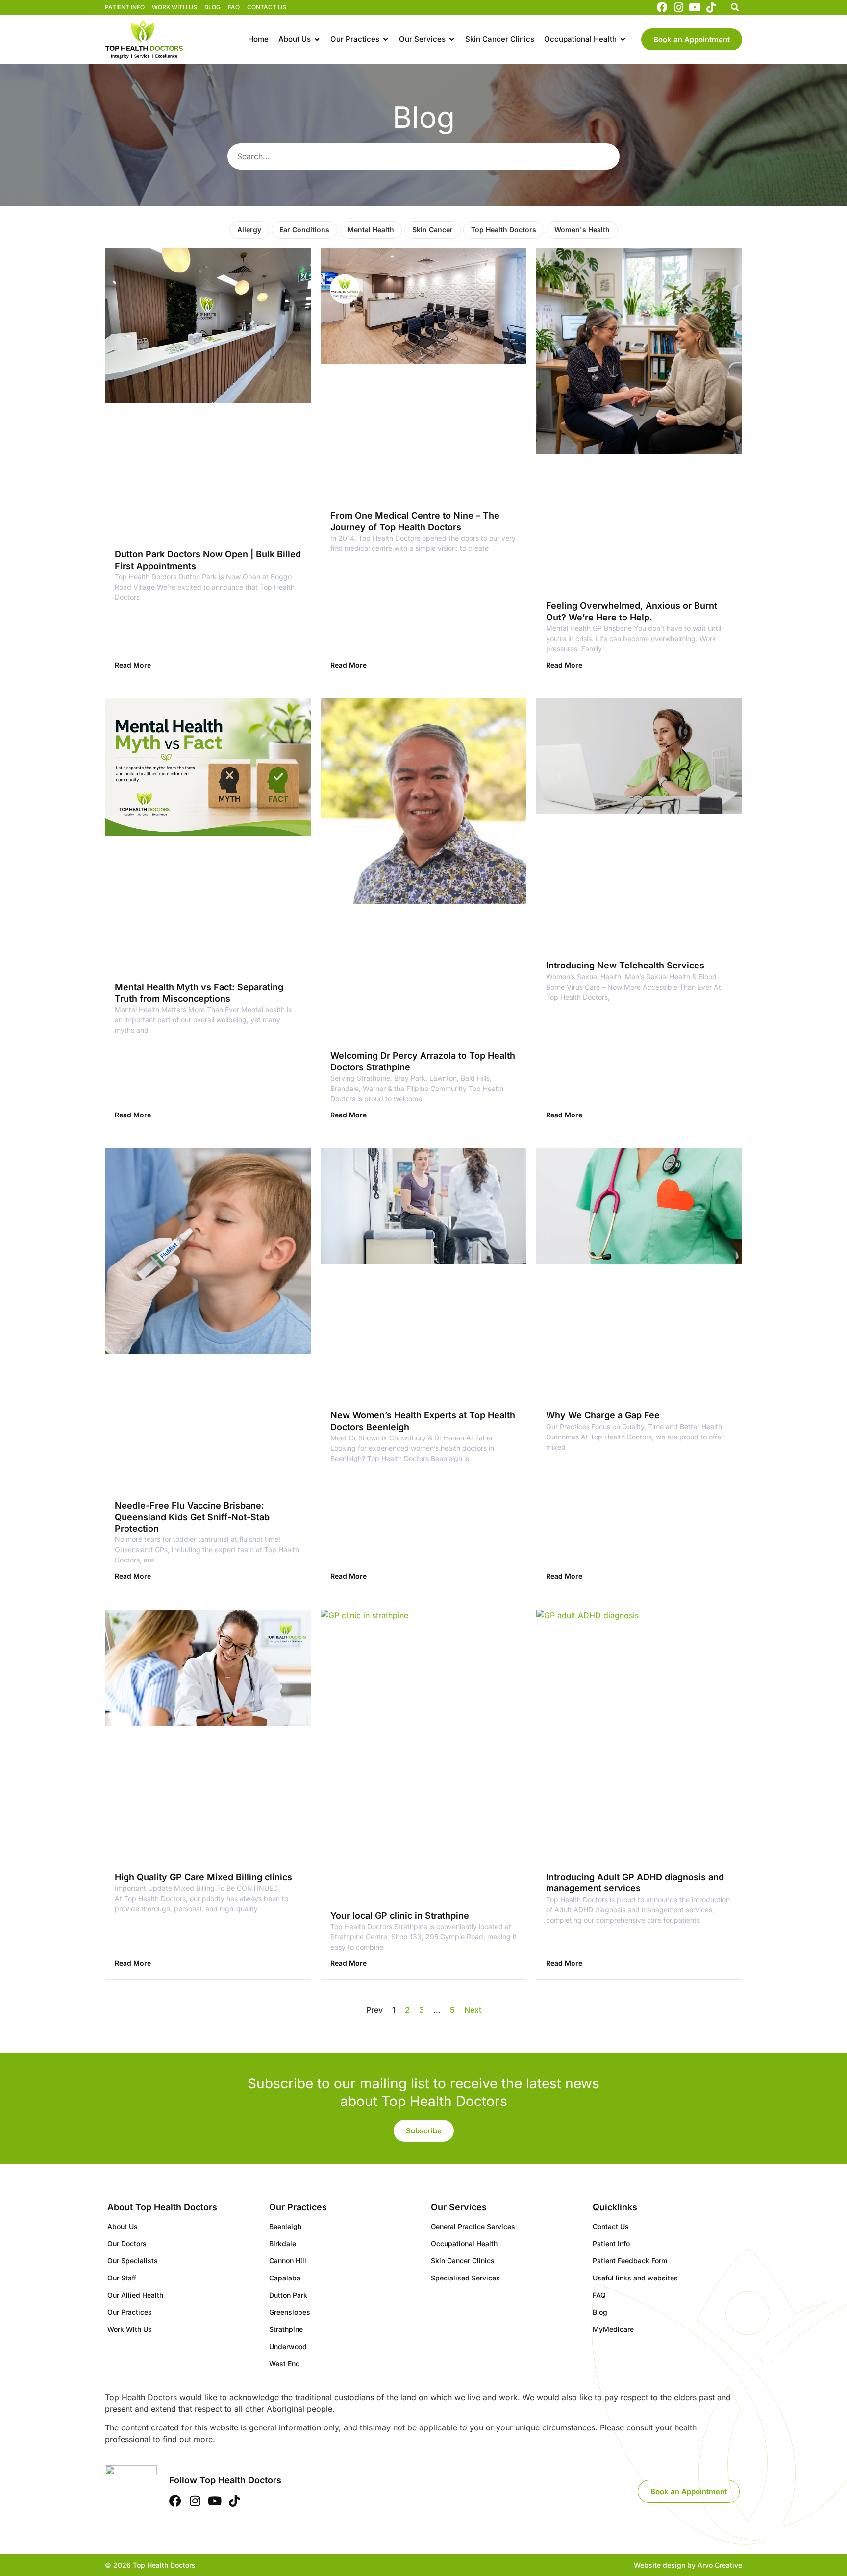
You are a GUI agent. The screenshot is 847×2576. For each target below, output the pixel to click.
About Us (123, 2226)
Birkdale (283, 2243)
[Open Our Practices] (386, 39)
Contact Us (267, 7)
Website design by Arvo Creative (688, 2565)
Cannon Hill (288, 2261)
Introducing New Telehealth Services (625, 965)
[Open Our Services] (452, 39)
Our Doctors (127, 2243)
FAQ (234, 7)
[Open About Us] (317, 39)
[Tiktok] (711, 7)
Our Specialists (133, 2261)
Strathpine (286, 2329)
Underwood (288, 2346)
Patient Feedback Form (630, 2261)
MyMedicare (613, 2329)
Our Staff (122, 2278)
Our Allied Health (135, 2295)
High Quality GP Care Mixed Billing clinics (203, 1877)
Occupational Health (464, 2243)
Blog (212, 7)
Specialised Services (465, 2278)
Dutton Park (288, 2295)
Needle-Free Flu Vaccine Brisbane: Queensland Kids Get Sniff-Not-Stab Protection (192, 1517)
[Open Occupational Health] (623, 39)
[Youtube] (695, 7)
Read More (133, 665)
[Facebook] (662, 7)
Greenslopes (290, 2312)
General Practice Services (473, 2226)
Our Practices (130, 2312)
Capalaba (285, 2278)
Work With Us (174, 7)
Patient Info (125, 7)
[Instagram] (678, 7)
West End (285, 2364)
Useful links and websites (635, 2278)
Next (473, 2010)
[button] (735, 7)
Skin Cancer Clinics (463, 2261)
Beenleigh (285, 2226)
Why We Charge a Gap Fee (603, 1415)
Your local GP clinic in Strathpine (400, 1916)
